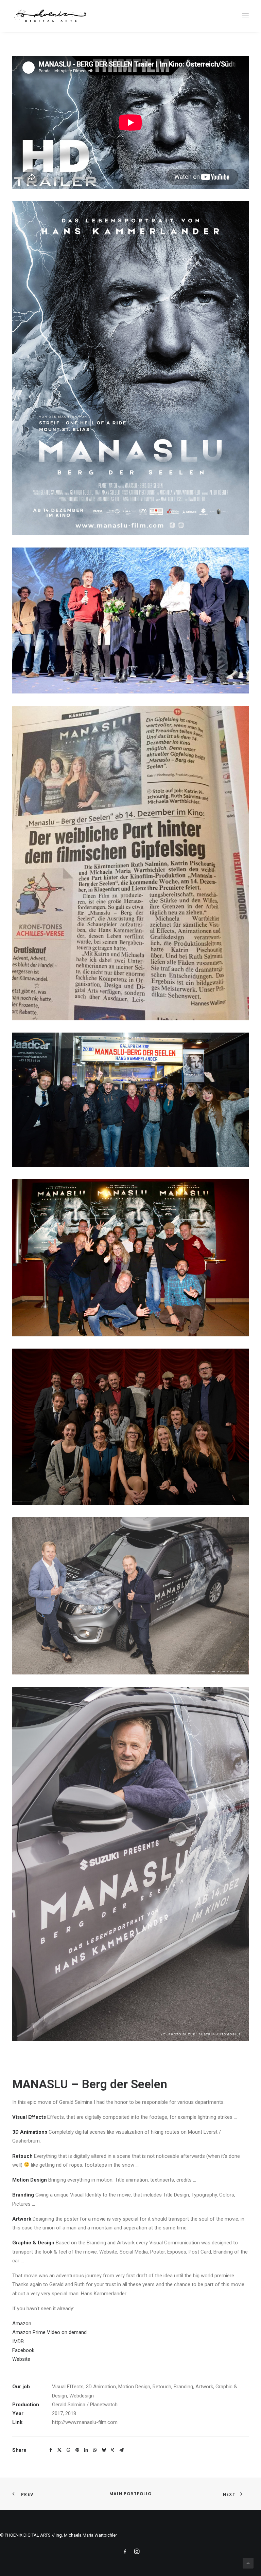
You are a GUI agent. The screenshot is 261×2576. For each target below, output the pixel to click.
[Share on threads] (68, 2450)
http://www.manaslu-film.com (85, 2422)
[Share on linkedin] (86, 2450)
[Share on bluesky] (104, 2450)
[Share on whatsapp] (95, 2450)
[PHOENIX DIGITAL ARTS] (51, 16)
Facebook (23, 2350)
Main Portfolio (130, 2494)
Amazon (22, 2323)
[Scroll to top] (248, 2563)
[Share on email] (121, 2450)
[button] (245, 16)
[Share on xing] (112, 2450)
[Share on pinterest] (77, 2450)
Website (21, 2359)
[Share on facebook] (51, 2450)
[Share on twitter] (59, 2450)
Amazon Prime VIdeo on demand (49, 2332)
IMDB (18, 2341)
